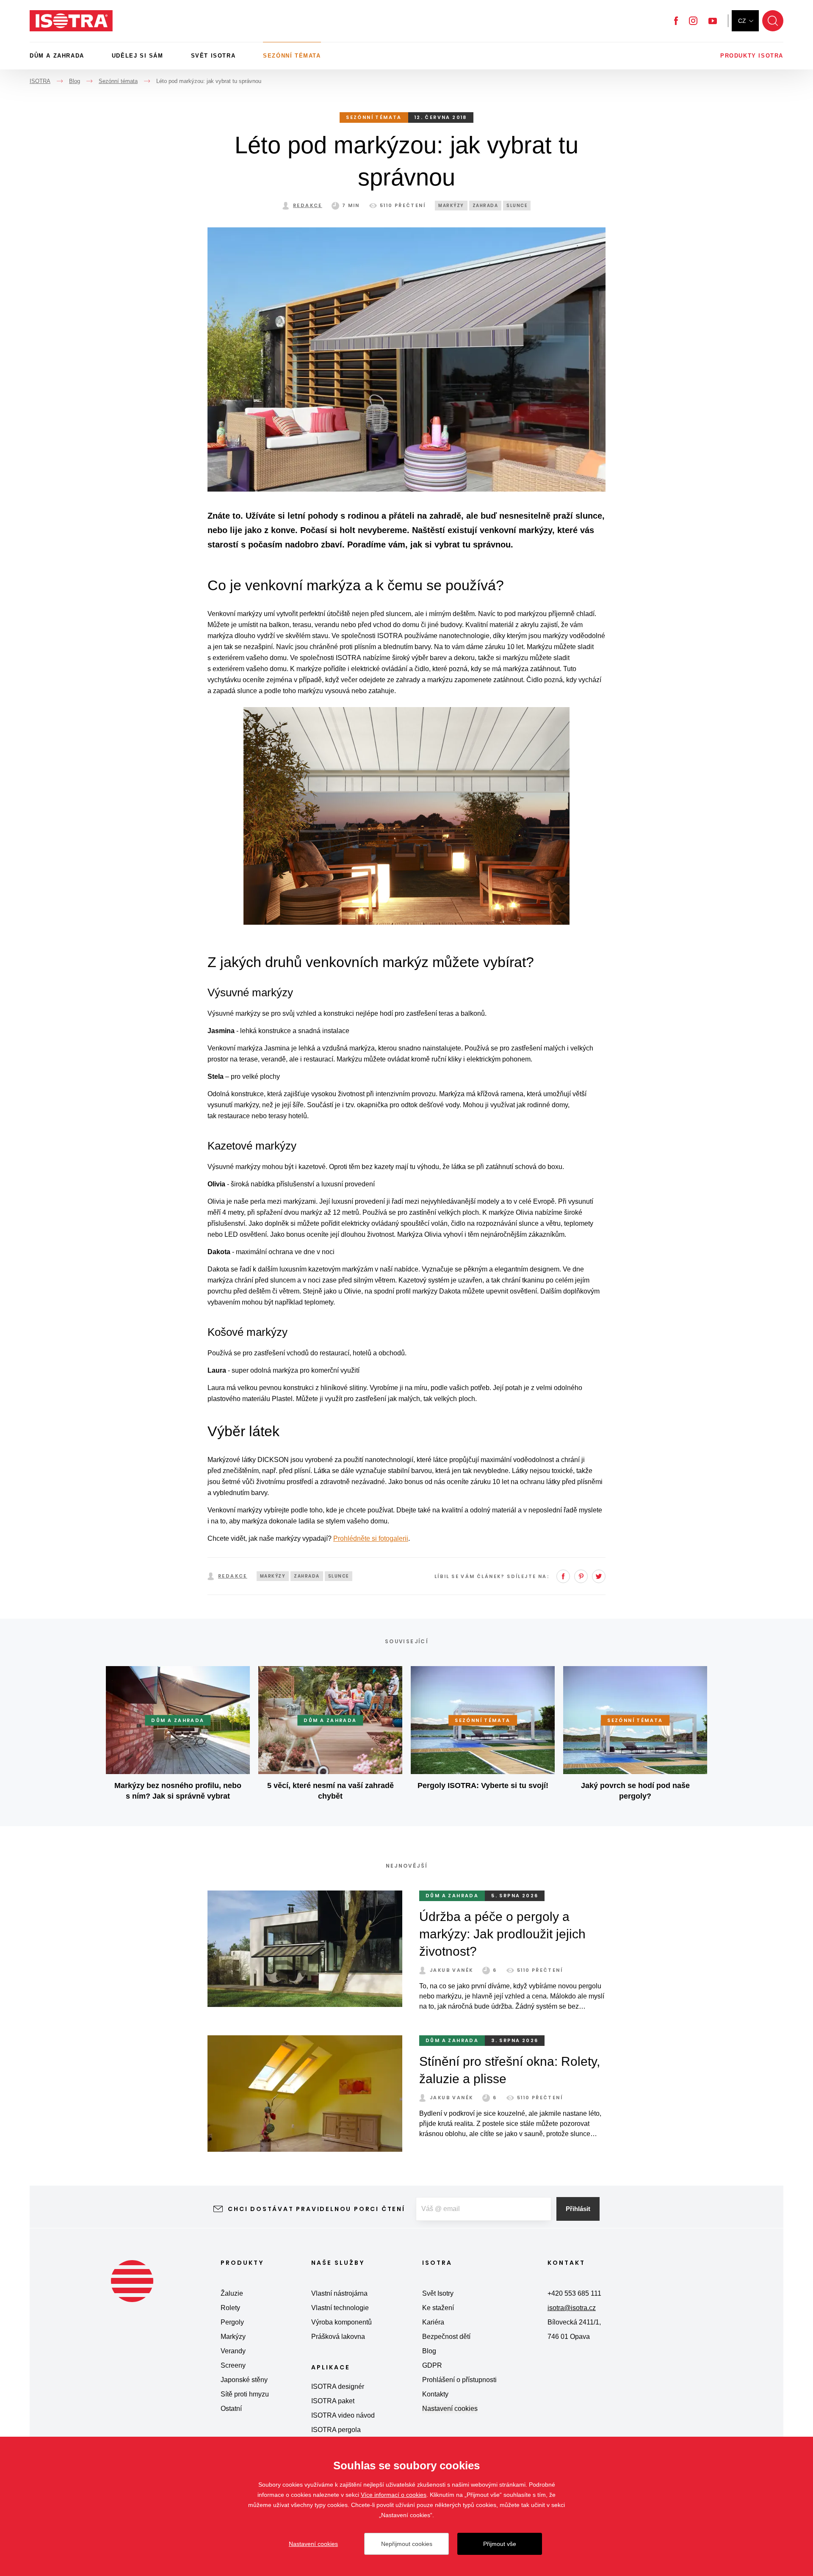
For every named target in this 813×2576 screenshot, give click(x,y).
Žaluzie (232, 2293)
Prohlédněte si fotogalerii (371, 1538)
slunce (517, 206)
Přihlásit (578, 2209)
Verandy (233, 2351)
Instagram (693, 21)
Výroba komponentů (342, 2322)
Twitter (599, 1576)
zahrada (485, 206)
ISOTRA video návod (343, 2415)
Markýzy (233, 2337)
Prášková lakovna (338, 2337)
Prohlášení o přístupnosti (459, 2380)
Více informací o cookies (394, 2495)
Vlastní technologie (340, 2308)
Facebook (676, 21)
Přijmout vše (500, 2544)
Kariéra (433, 2322)
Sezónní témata (292, 56)
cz (742, 21)
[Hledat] (773, 21)
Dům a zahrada (57, 56)
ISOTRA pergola (336, 2430)
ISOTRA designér (338, 2387)
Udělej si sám (138, 56)
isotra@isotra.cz (572, 2308)
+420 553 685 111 (574, 2293)
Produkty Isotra (752, 56)
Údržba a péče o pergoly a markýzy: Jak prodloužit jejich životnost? (502, 1934)
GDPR (432, 2365)
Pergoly (232, 2322)
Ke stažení (438, 2308)
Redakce (308, 205)
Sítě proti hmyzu (245, 2394)
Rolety (230, 2308)
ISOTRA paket (333, 2401)
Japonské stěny (244, 2380)
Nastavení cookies (450, 2409)
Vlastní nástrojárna (339, 2293)
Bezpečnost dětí (446, 2337)
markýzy (451, 206)
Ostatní (231, 2409)
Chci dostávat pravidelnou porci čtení (317, 2209)
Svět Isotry (438, 2293)
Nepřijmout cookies (407, 2544)
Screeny (233, 2365)
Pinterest (581, 1576)
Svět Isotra (213, 56)
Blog (429, 2351)
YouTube (713, 21)
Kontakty (435, 2394)
